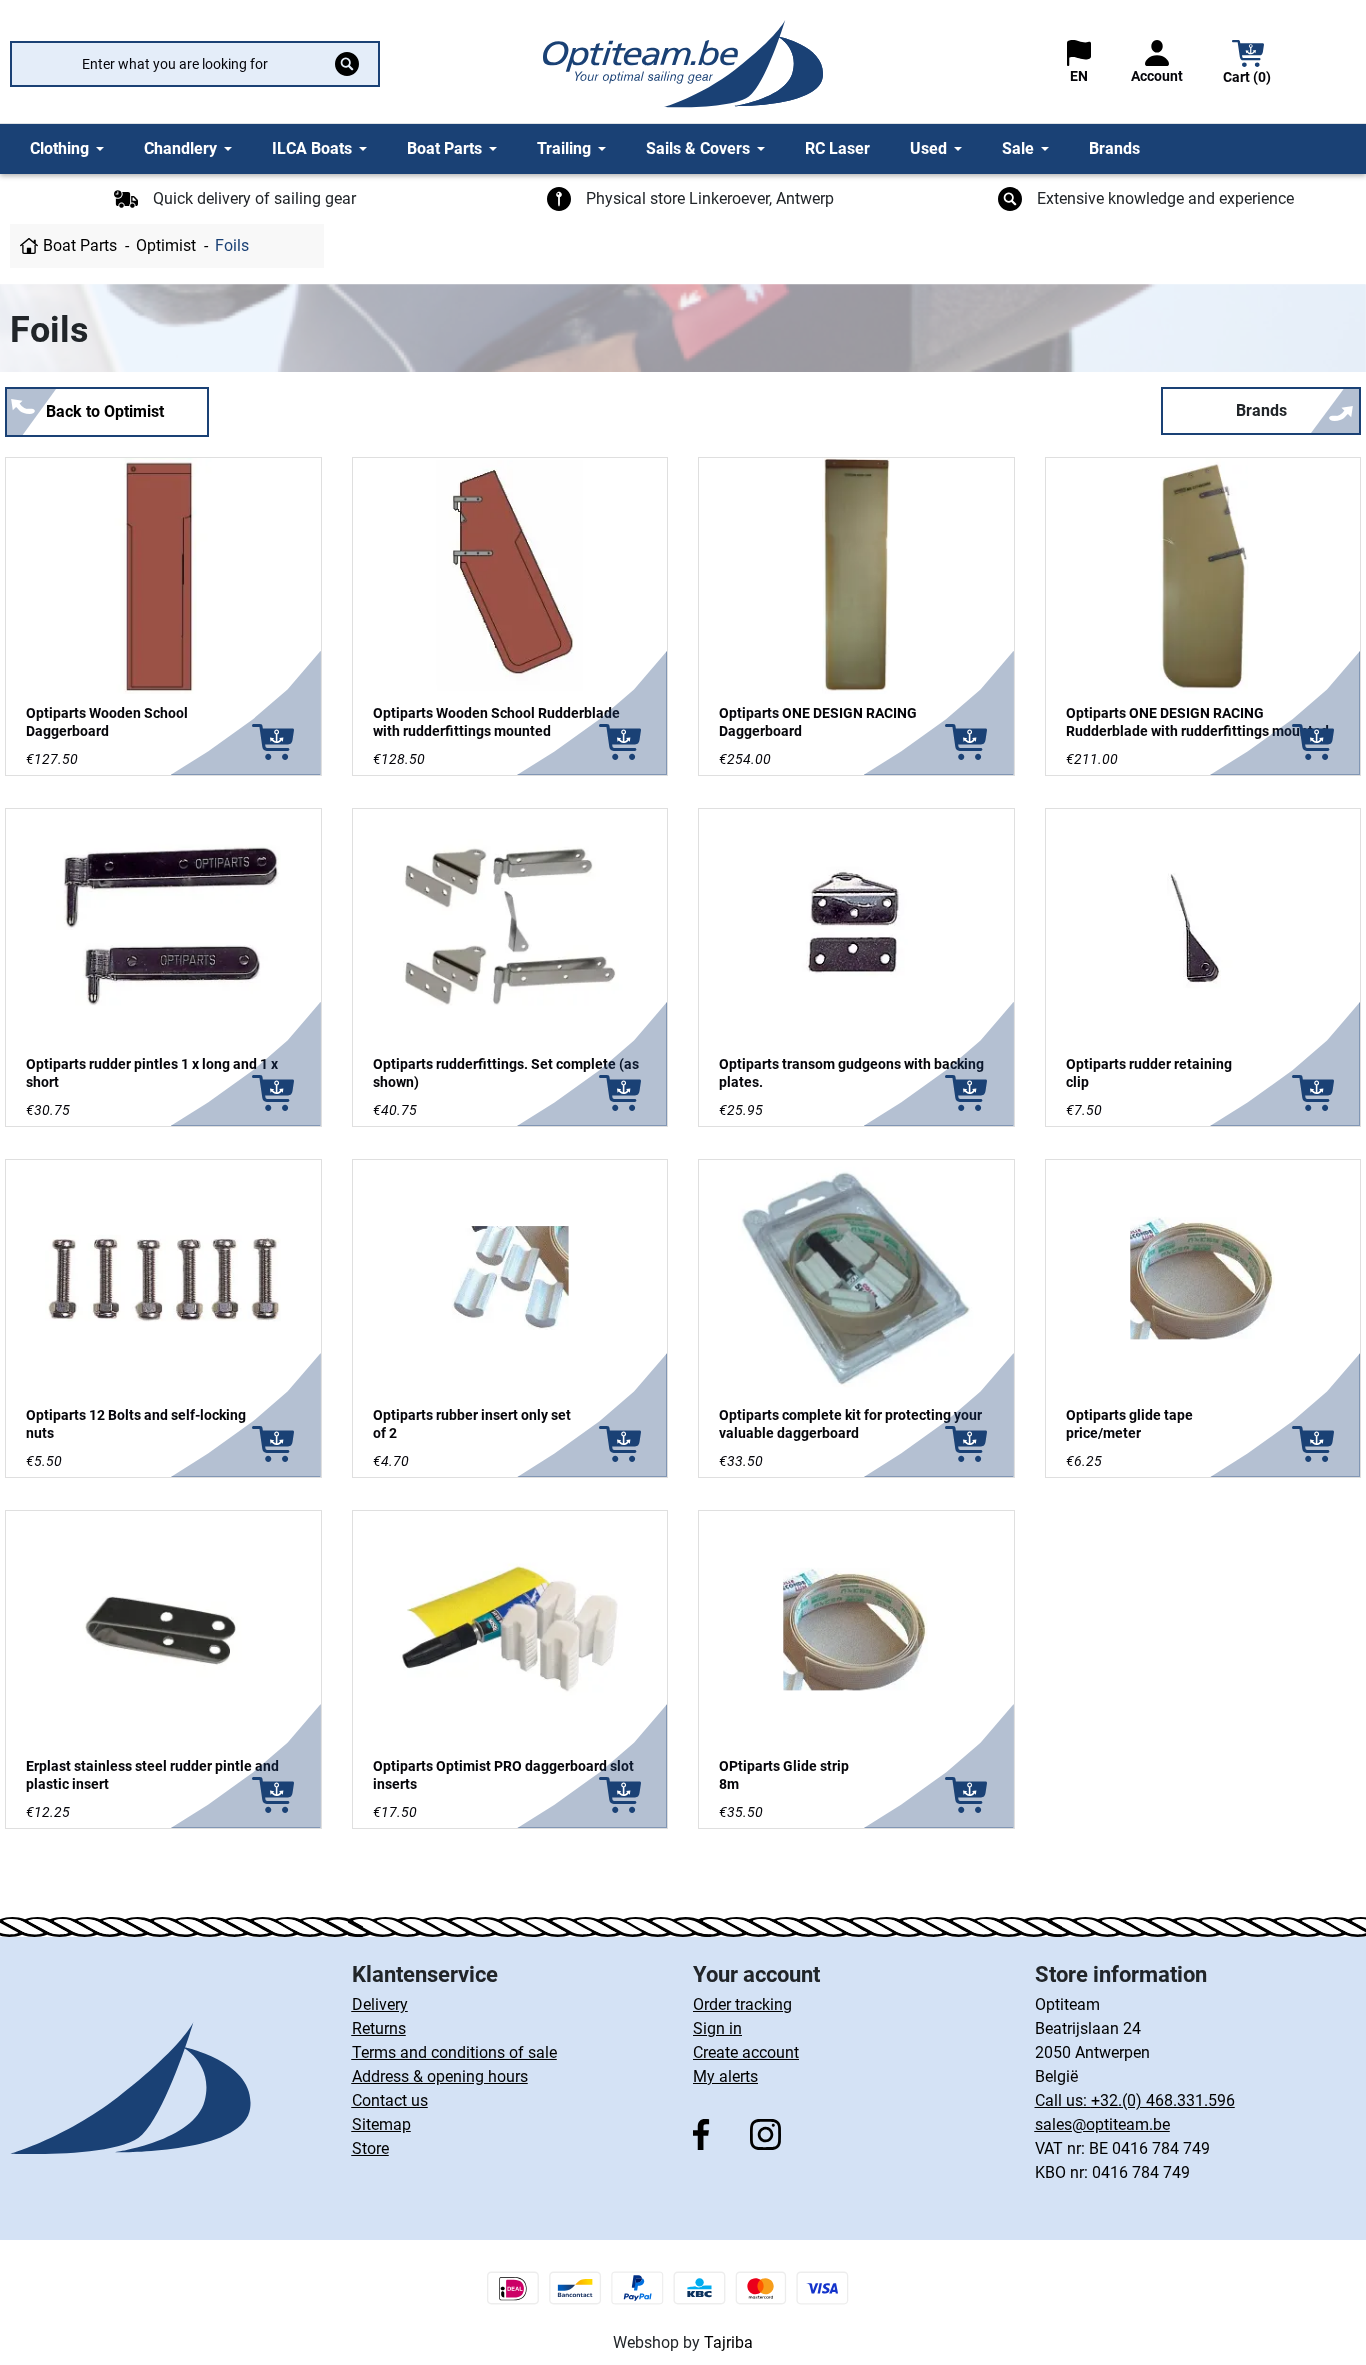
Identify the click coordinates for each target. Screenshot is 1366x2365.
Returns (379, 2028)
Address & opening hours (440, 2076)
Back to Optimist (105, 411)
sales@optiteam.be (1102, 2124)
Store (370, 2148)
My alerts (725, 2076)
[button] (1248, 64)
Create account (746, 2052)
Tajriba (728, 2342)
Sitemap (381, 2124)
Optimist (166, 245)
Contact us (390, 2100)
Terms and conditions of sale (454, 2052)
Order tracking (742, 2004)
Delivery (380, 2004)
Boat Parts (80, 245)
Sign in (717, 2028)
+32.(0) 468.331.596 (1163, 2100)
